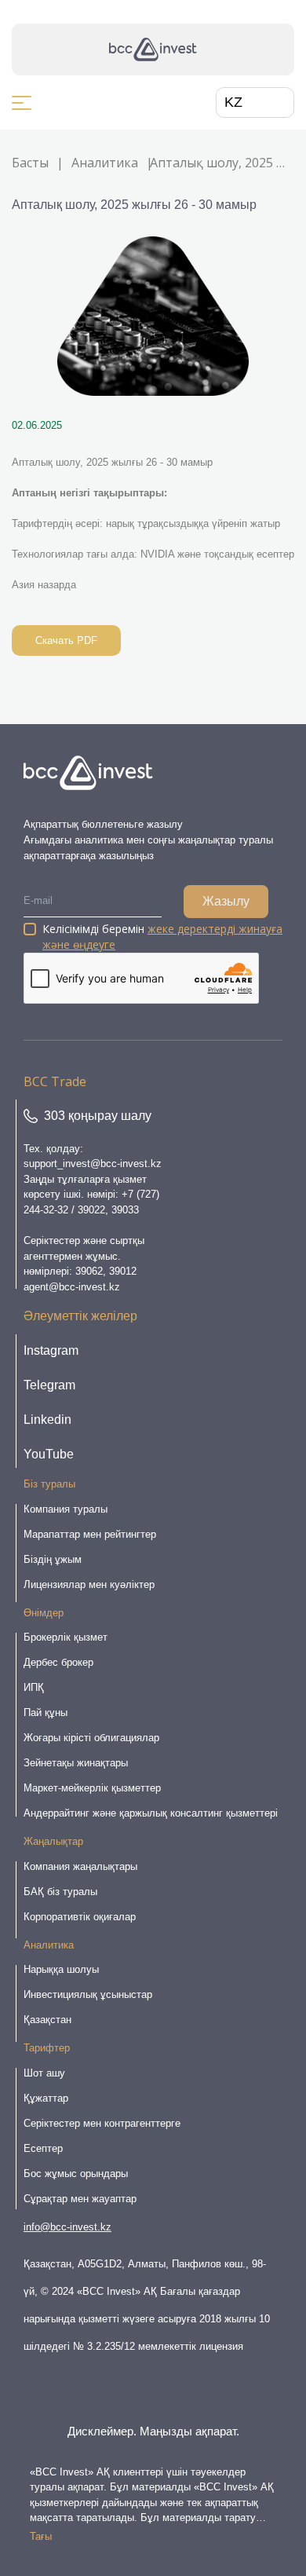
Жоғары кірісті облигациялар (91, 1738)
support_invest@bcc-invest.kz (93, 1164)
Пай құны (46, 1712)
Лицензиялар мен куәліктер (89, 1584)
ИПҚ (34, 1687)
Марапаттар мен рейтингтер (90, 1534)
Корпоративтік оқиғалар (80, 1917)
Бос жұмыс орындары (76, 2173)
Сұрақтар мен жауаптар (80, 2199)
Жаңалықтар (53, 1841)
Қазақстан (47, 2020)
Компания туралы (66, 1509)
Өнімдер (44, 1613)
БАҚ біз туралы (60, 1892)
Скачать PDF (66, 640)
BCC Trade (55, 1081)
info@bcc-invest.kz (67, 2227)
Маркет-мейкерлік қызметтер (92, 1788)
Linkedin (47, 1420)
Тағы (41, 2536)
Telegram (49, 1385)
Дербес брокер (58, 1662)
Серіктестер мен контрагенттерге (102, 2123)
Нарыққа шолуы (61, 1969)
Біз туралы (49, 1484)
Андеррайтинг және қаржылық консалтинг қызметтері (151, 1813)
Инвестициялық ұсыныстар (88, 1994)
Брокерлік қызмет (66, 1637)
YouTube (49, 1454)
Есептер (43, 2148)
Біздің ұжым (53, 1559)
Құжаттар (46, 2098)
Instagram (51, 1350)
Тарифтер (47, 2048)
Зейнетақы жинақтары (76, 1763)
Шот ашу (44, 2073)
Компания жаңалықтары (80, 1866)
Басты (30, 163)
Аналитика (105, 163)
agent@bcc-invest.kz (72, 1287)
